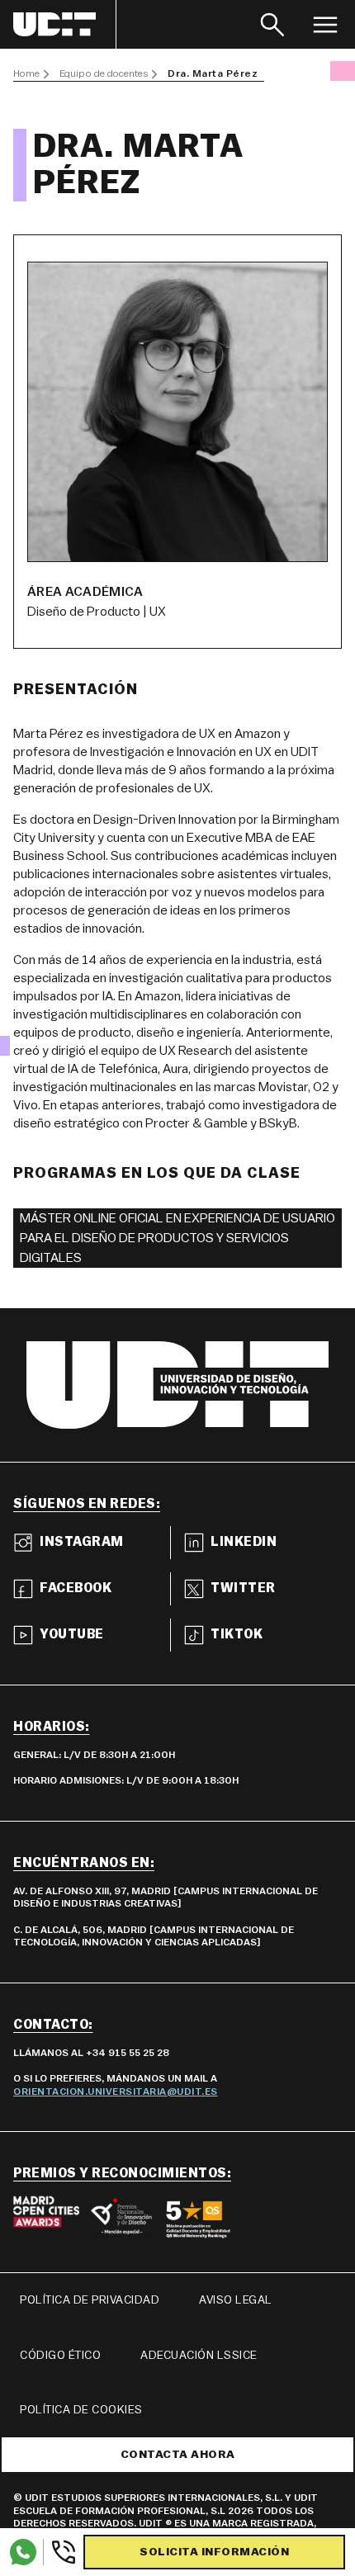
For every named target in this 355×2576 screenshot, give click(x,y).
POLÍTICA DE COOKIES (81, 2410)
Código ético (60, 2356)
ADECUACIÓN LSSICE (199, 2356)
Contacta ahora (178, 2455)
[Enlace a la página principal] (65, 24)
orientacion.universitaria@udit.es (116, 2092)
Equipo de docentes (104, 73)
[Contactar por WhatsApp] (23, 2552)
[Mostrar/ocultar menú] (325, 24)
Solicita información (214, 2552)
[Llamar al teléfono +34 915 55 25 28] (60, 2552)
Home (26, 73)
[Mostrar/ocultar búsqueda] (272, 24)
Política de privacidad (90, 2300)
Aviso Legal (236, 2300)
